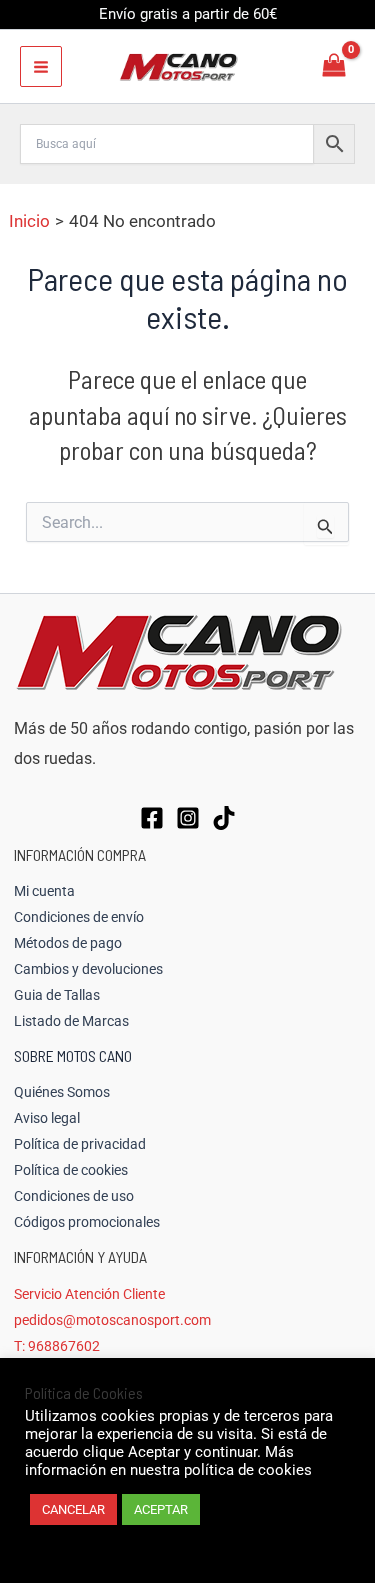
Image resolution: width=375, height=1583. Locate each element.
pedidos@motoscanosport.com (112, 1320)
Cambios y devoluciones (88, 969)
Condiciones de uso (74, 1196)
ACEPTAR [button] (161, 1509)
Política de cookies (71, 1170)
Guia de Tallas (57, 995)
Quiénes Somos (62, 1092)
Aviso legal (47, 1118)
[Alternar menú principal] (41, 67)
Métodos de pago (68, 943)
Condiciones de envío (79, 917)
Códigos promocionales (87, 1222)
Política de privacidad (80, 1144)
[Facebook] (152, 818)
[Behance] (224, 818)
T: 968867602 (57, 1346)
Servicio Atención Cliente (89, 1294)
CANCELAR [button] (73, 1509)
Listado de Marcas (71, 1021)
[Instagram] (188, 818)
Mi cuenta (44, 891)
